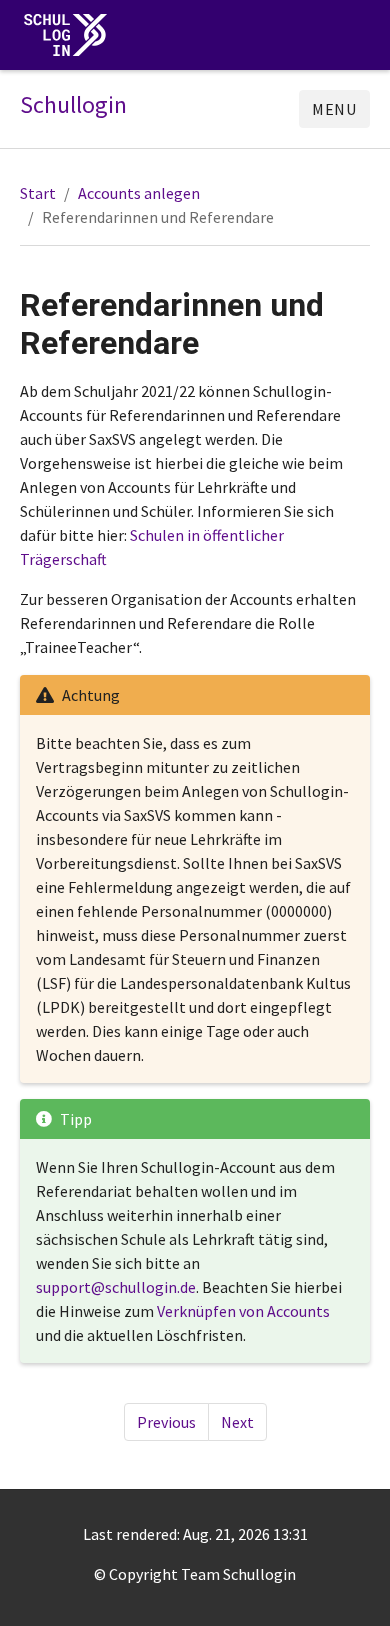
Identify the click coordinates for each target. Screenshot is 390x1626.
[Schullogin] (70, 35)
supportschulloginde (116, 1287)
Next (237, 1422)
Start (38, 193)
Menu (334, 109)
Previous (166, 1422)
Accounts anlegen (139, 193)
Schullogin (73, 105)
